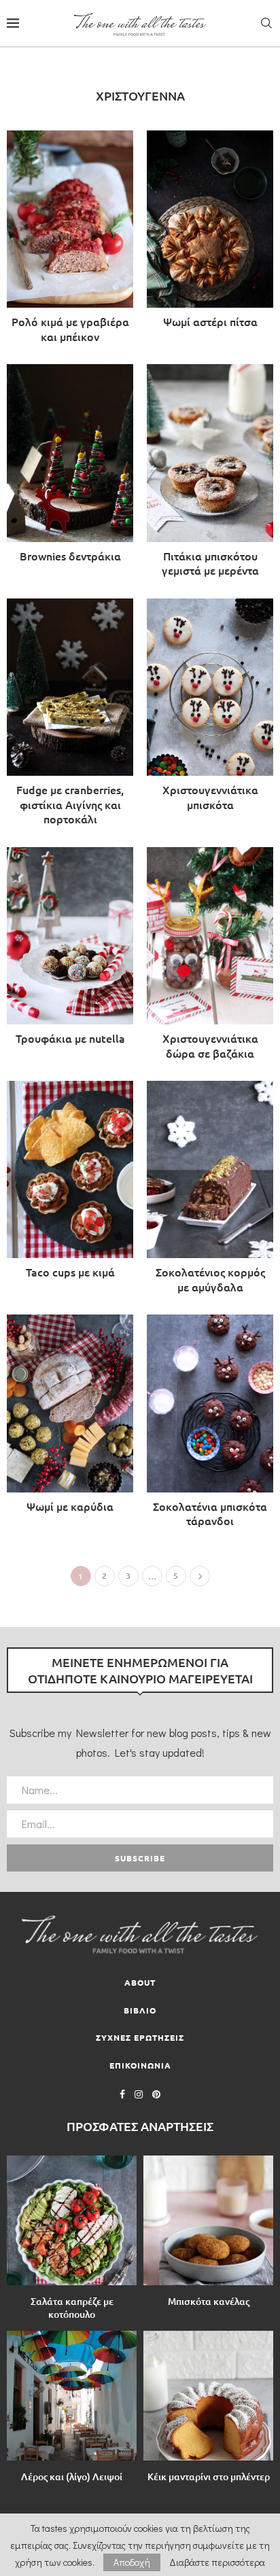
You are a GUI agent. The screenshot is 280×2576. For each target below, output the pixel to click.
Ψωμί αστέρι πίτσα (210, 321)
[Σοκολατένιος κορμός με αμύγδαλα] (210, 1191)
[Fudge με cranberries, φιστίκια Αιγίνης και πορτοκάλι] (70, 716)
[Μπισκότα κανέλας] (208, 2220)
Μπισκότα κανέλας (209, 2301)
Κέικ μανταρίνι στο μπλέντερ (209, 2476)
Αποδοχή (132, 2562)
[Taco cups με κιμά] (70, 1184)
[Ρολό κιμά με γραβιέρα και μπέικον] (70, 240)
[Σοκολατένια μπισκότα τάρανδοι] (210, 1425)
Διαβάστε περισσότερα (217, 2562)
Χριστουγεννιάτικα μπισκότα (210, 797)
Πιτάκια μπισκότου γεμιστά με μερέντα (210, 563)
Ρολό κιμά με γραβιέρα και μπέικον (70, 329)
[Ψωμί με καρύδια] (70, 1417)
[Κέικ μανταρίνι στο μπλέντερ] (208, 2396)
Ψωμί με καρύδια (70, 1506)
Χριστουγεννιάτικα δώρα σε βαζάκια (210, 1045)
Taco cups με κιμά (70, 1272)
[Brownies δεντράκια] (70, 467)
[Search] (266, 23)
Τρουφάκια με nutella (70, 1038)
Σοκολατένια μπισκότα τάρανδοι (210, 1514)
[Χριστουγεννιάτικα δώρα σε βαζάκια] (210, 957)
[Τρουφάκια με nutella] (70, 950)
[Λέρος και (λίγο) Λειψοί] (72, 2396)
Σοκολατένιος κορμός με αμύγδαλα (210, 1279)
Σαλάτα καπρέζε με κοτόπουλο (72, 2308)
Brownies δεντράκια (70, 556)
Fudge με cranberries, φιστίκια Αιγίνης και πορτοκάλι (70, 804)
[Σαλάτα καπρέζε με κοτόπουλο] (72, 2220)
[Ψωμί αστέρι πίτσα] (210, 233)
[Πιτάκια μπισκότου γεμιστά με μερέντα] (210, 474)
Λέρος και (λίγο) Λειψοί (72, 2476)
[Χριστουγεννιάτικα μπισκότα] (210, 709)
